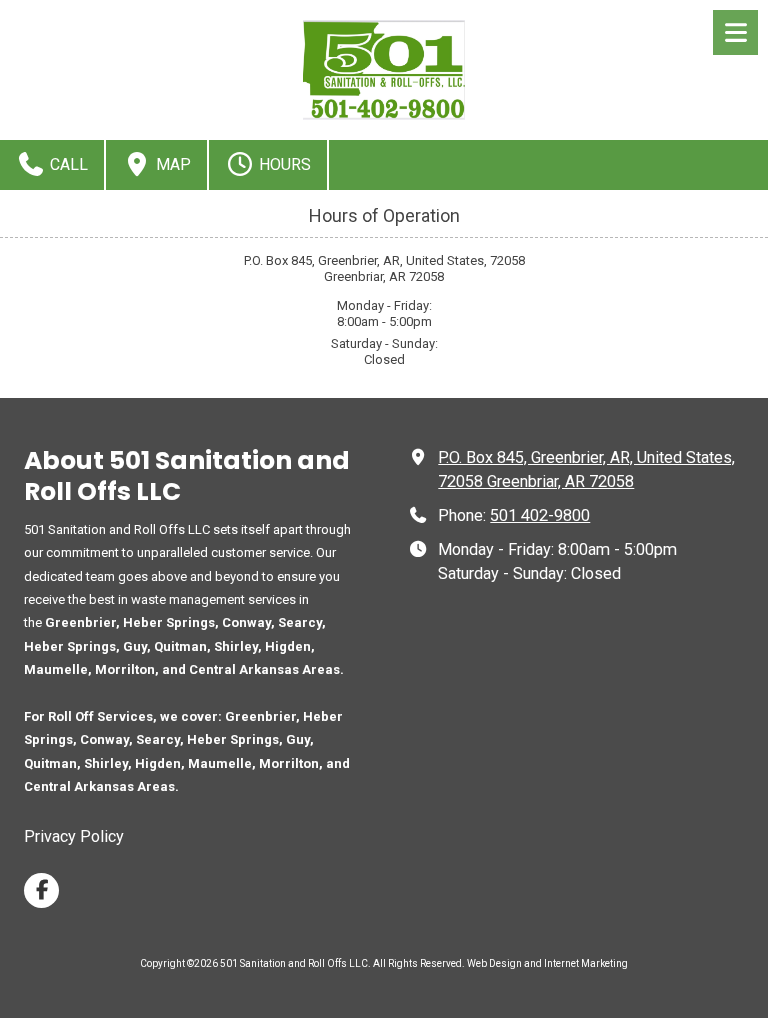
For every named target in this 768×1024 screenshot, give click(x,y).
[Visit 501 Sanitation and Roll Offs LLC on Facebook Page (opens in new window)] (41, 890)
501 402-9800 (540, 515)
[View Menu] (735, 32)
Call (67, 164)
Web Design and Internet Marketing (547, 963)
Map (171, 164)
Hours (283, 164)
